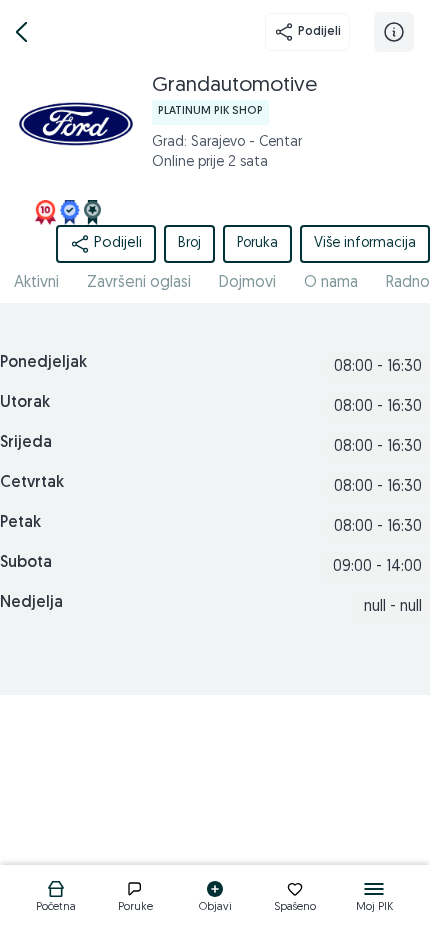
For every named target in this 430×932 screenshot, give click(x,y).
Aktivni (36, 283)
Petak (20, 523)
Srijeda (26, 443)
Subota (26, 563)
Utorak (25, 403)
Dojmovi (247, 283)
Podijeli (319, 32)
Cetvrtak (32, 483)
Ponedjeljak (43, 363)
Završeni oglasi (139, 283)
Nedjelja (31, 603)
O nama (331, 283)
